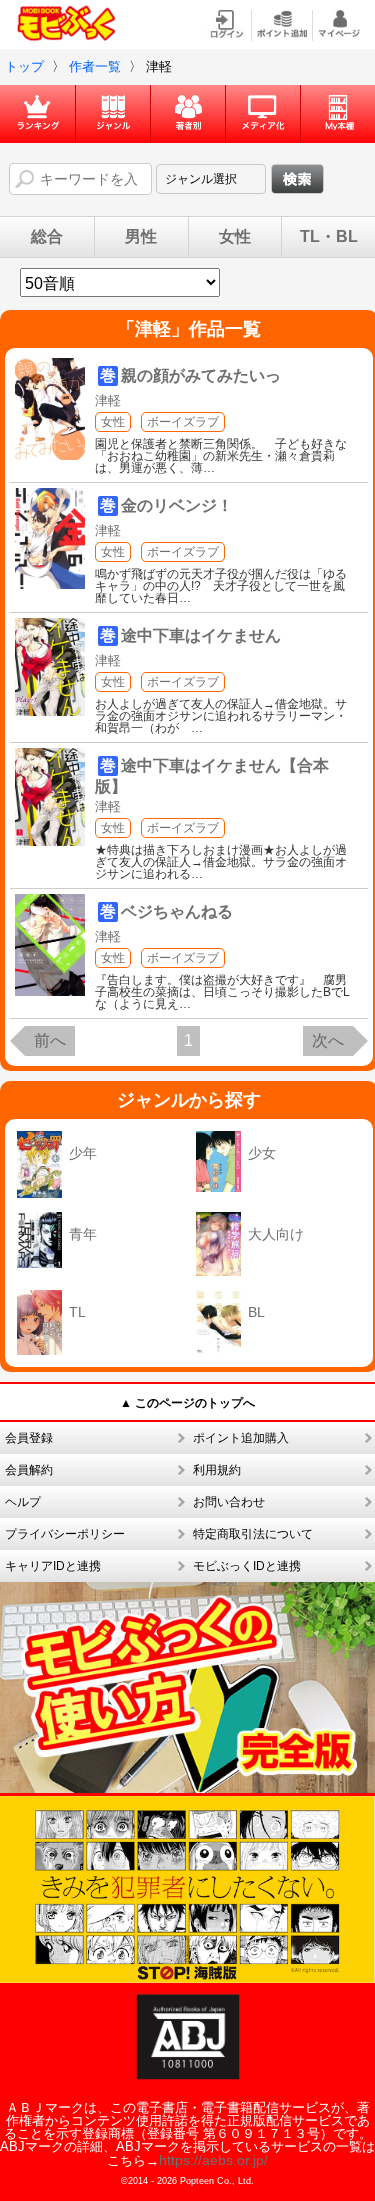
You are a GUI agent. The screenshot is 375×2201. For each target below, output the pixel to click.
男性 (141, 237)
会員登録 (29, 1438)
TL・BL (329, 237)
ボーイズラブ (183, 422)
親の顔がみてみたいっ (201, 375)
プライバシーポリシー (65, 1534)
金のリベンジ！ (177, 505)
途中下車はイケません (201, 635)
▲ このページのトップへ (187, 1403)
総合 (47, 237)
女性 (235, 237)
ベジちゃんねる (177, 911)
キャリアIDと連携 (53, 1566)
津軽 (108, 400)
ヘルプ (23, 1502)
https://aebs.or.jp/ (213, 2160)
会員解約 (29, 1470)
